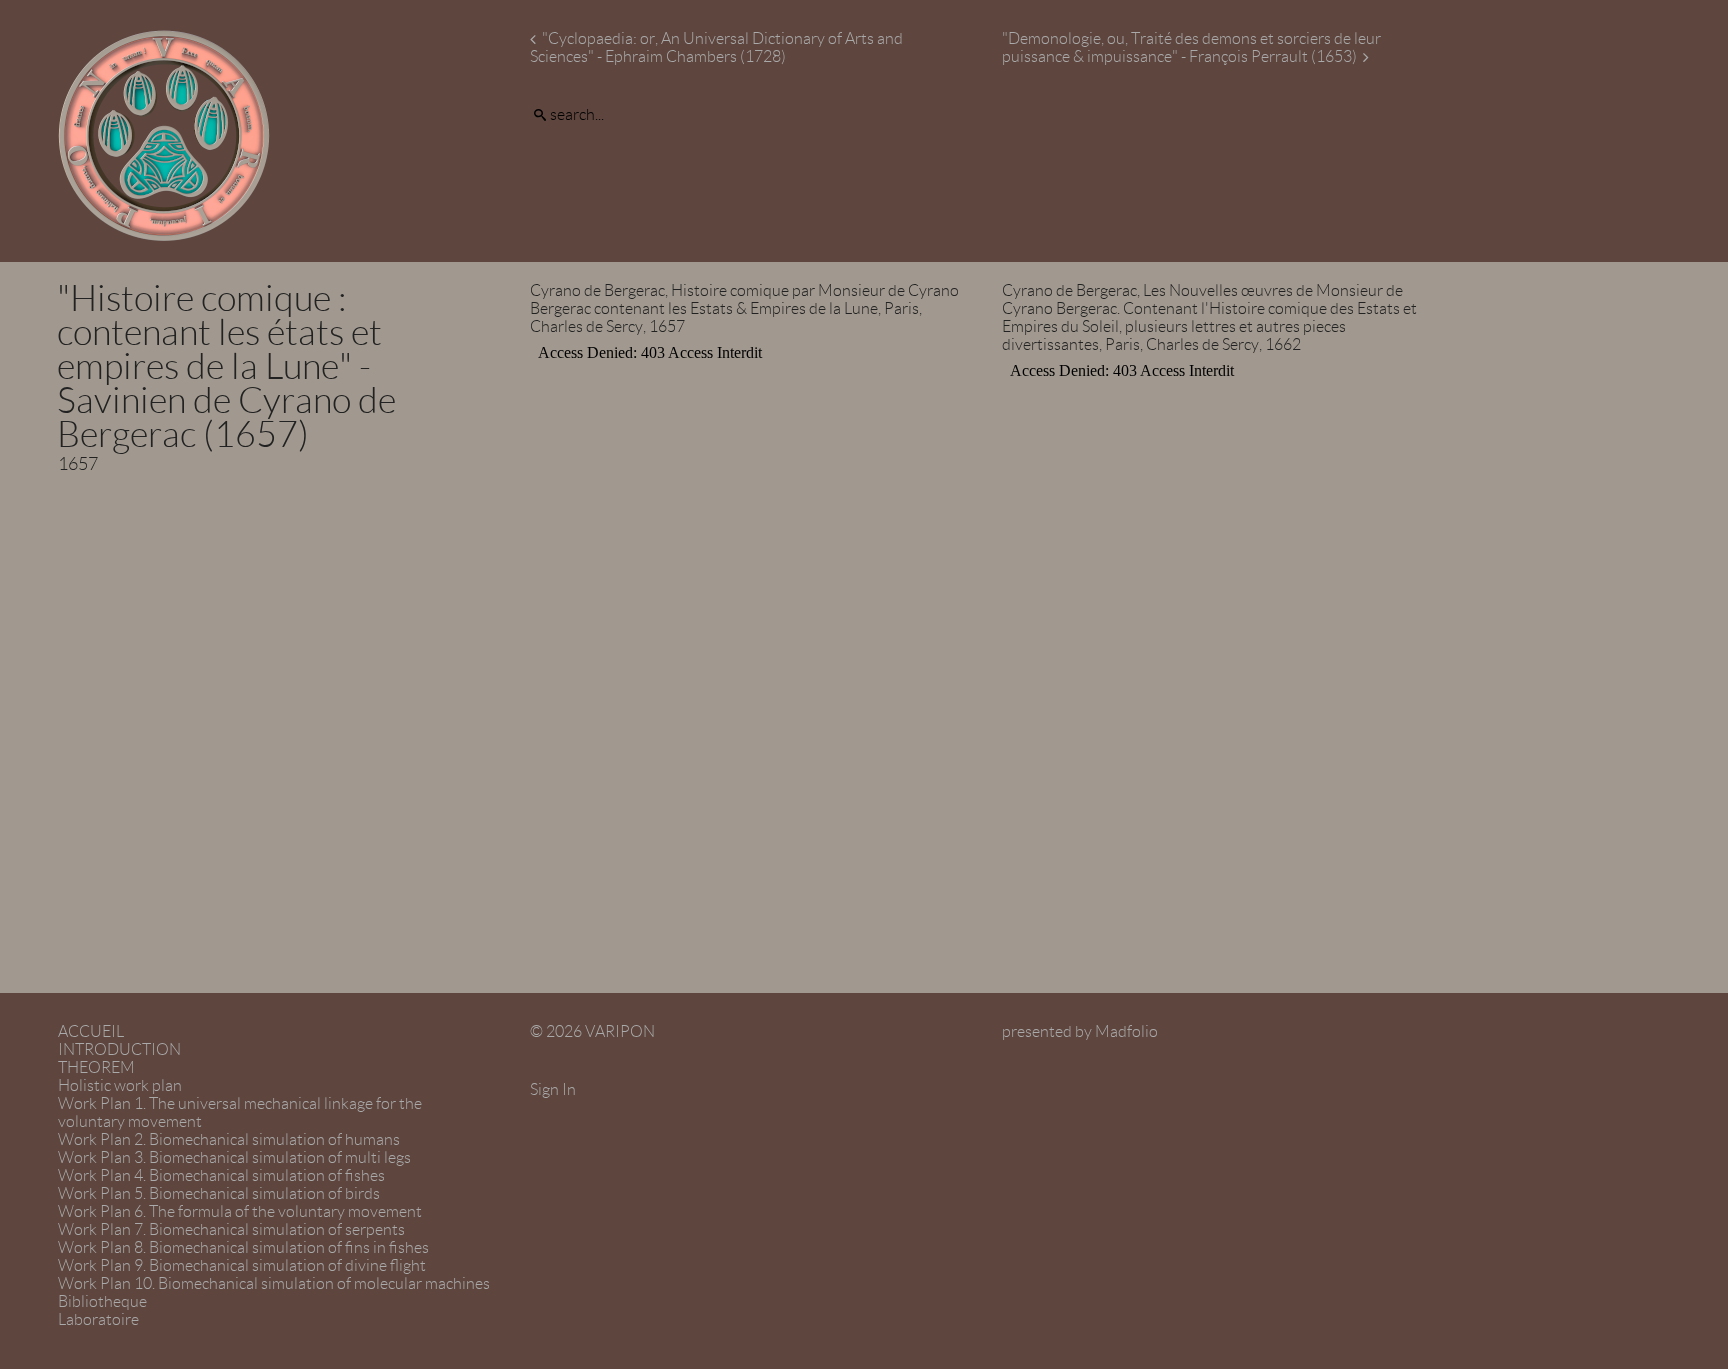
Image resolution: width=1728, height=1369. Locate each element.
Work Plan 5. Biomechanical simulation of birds (219, 1193)
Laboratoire (98, 1319)
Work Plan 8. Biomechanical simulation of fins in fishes (243, 1247)
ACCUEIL (91, 1031)
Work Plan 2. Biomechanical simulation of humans (229, 1139)
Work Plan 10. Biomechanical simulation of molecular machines (274, 1283)
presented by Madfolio (1080, 1031)
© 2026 (592, 1031)
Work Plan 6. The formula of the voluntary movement (240, 1211)
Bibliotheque (102, 1301)
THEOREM (96, 1067)
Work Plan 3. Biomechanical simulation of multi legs (234, 1157)
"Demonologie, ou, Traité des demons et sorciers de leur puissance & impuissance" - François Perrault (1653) (1191, 47)
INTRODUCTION (119, 1049)
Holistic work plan (120, 1085)
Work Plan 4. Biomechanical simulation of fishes (221, 1175)
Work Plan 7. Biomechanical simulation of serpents (231, 1229)
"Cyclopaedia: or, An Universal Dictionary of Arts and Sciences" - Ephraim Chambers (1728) (716, 47)
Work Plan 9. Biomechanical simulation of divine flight (242, 1265)
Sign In (553, 1089)
